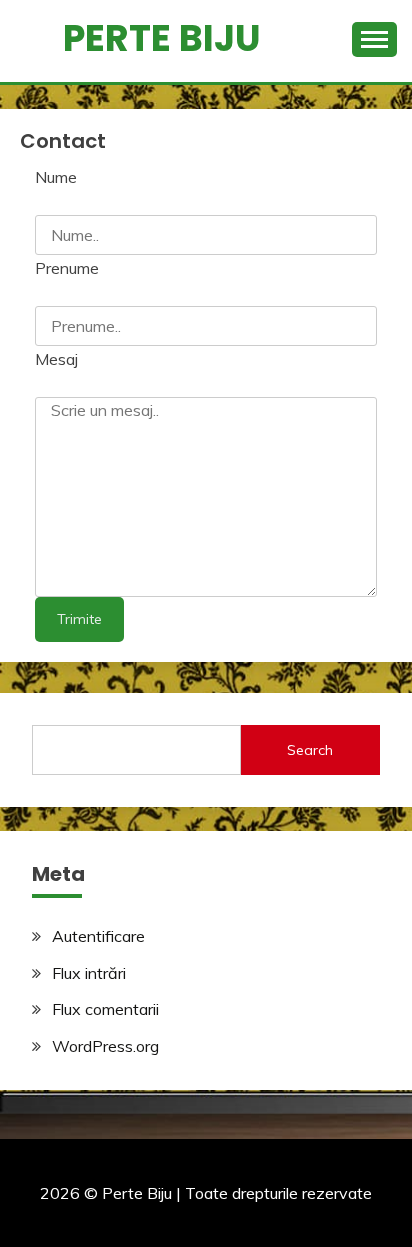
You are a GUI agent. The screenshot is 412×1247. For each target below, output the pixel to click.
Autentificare (98, 936)
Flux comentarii (105, 1009)
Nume (56, 177)
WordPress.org (105, 1046)
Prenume (67, 268)
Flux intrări (89, 973)
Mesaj (56, 359)
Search (310, 750)
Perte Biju (162, 38)
